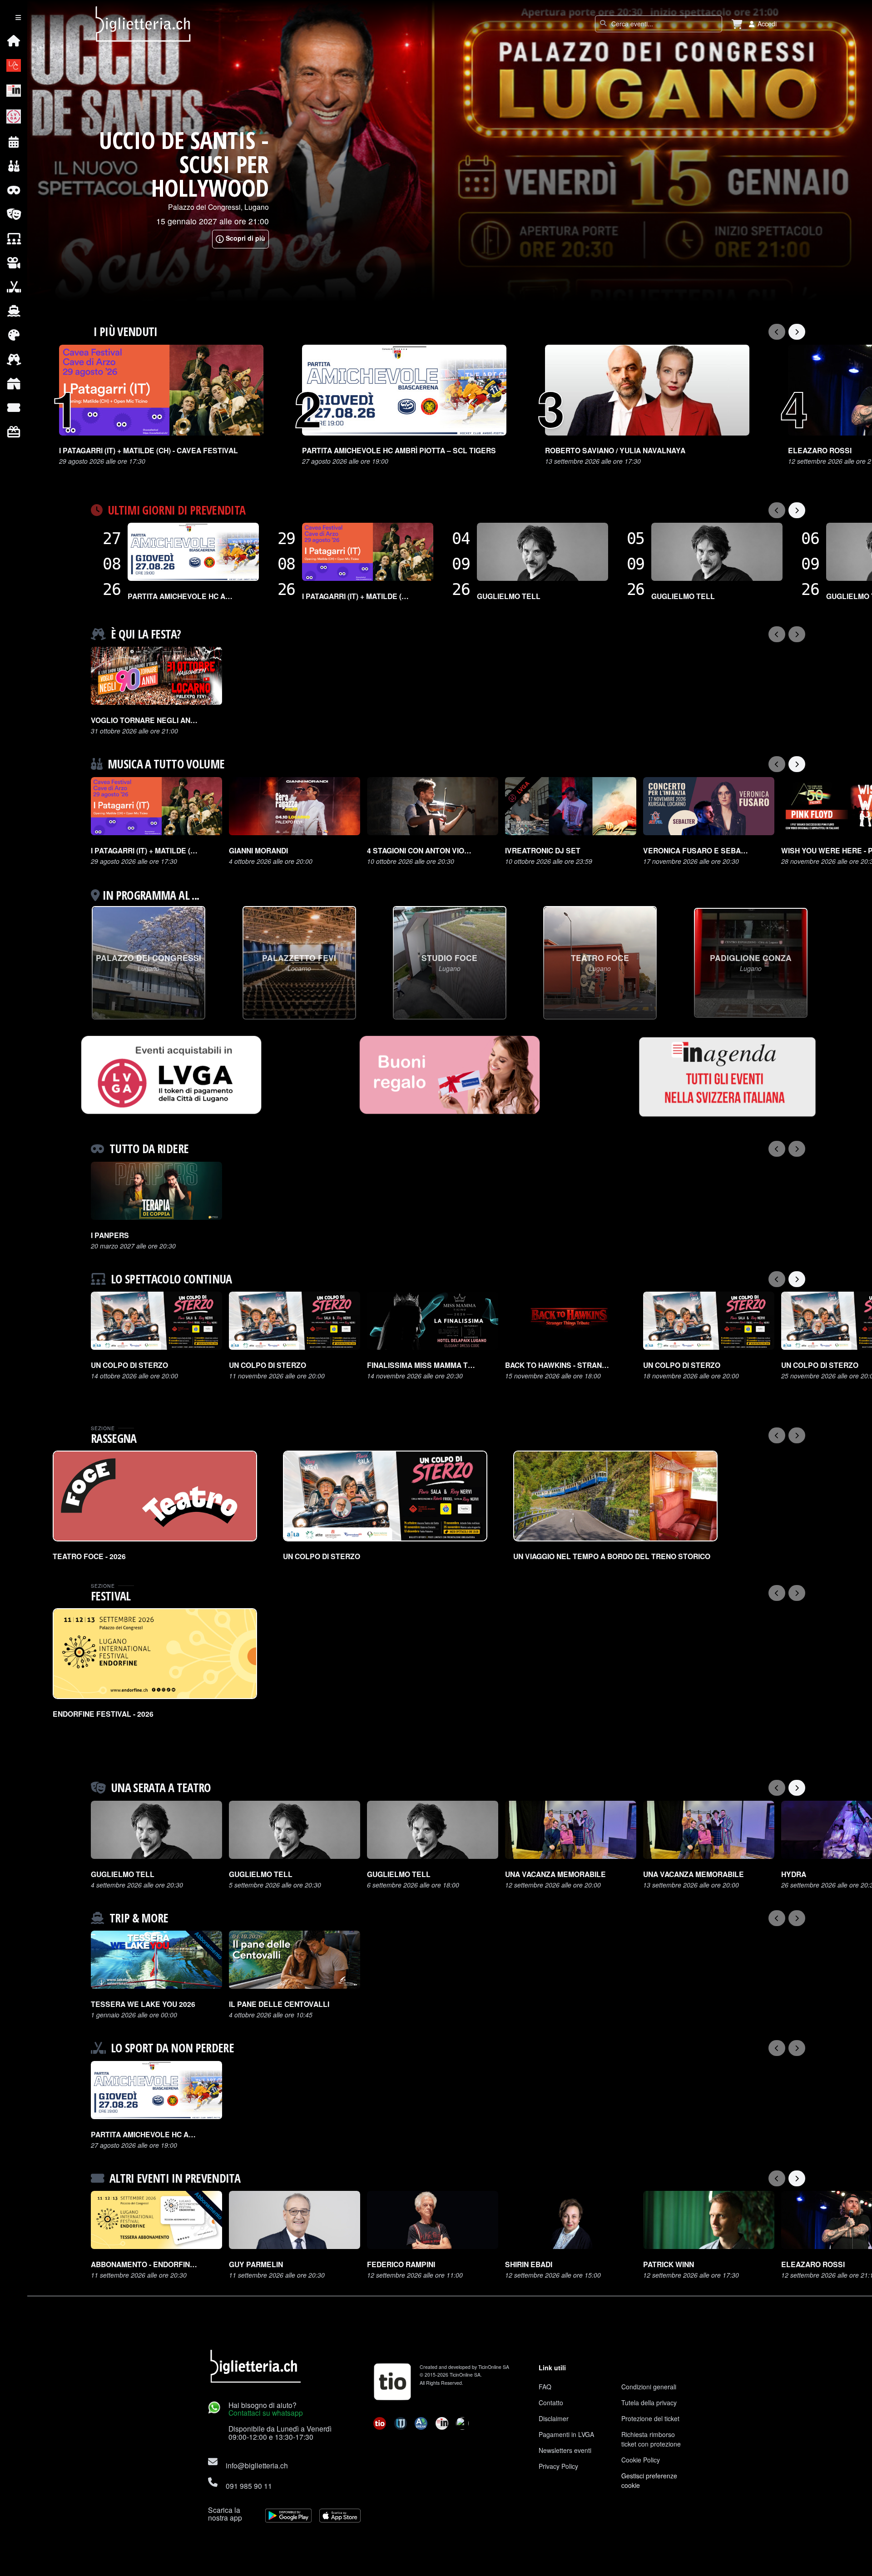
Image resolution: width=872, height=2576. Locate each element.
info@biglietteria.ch (257, 2465)
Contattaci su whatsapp (266, 2413)
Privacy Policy (558, 2466)
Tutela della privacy (649, 2403)
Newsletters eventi (565, 2450)
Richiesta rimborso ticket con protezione (651, 2439)
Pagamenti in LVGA (566, 2434)
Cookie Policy (641, 2460)
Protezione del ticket (650, 2418)
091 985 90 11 (249, 2486)
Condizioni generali (649, 2387)
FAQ (545, 2387)
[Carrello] (737, 24)
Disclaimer (554, 2418)
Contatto (551, 2403)
